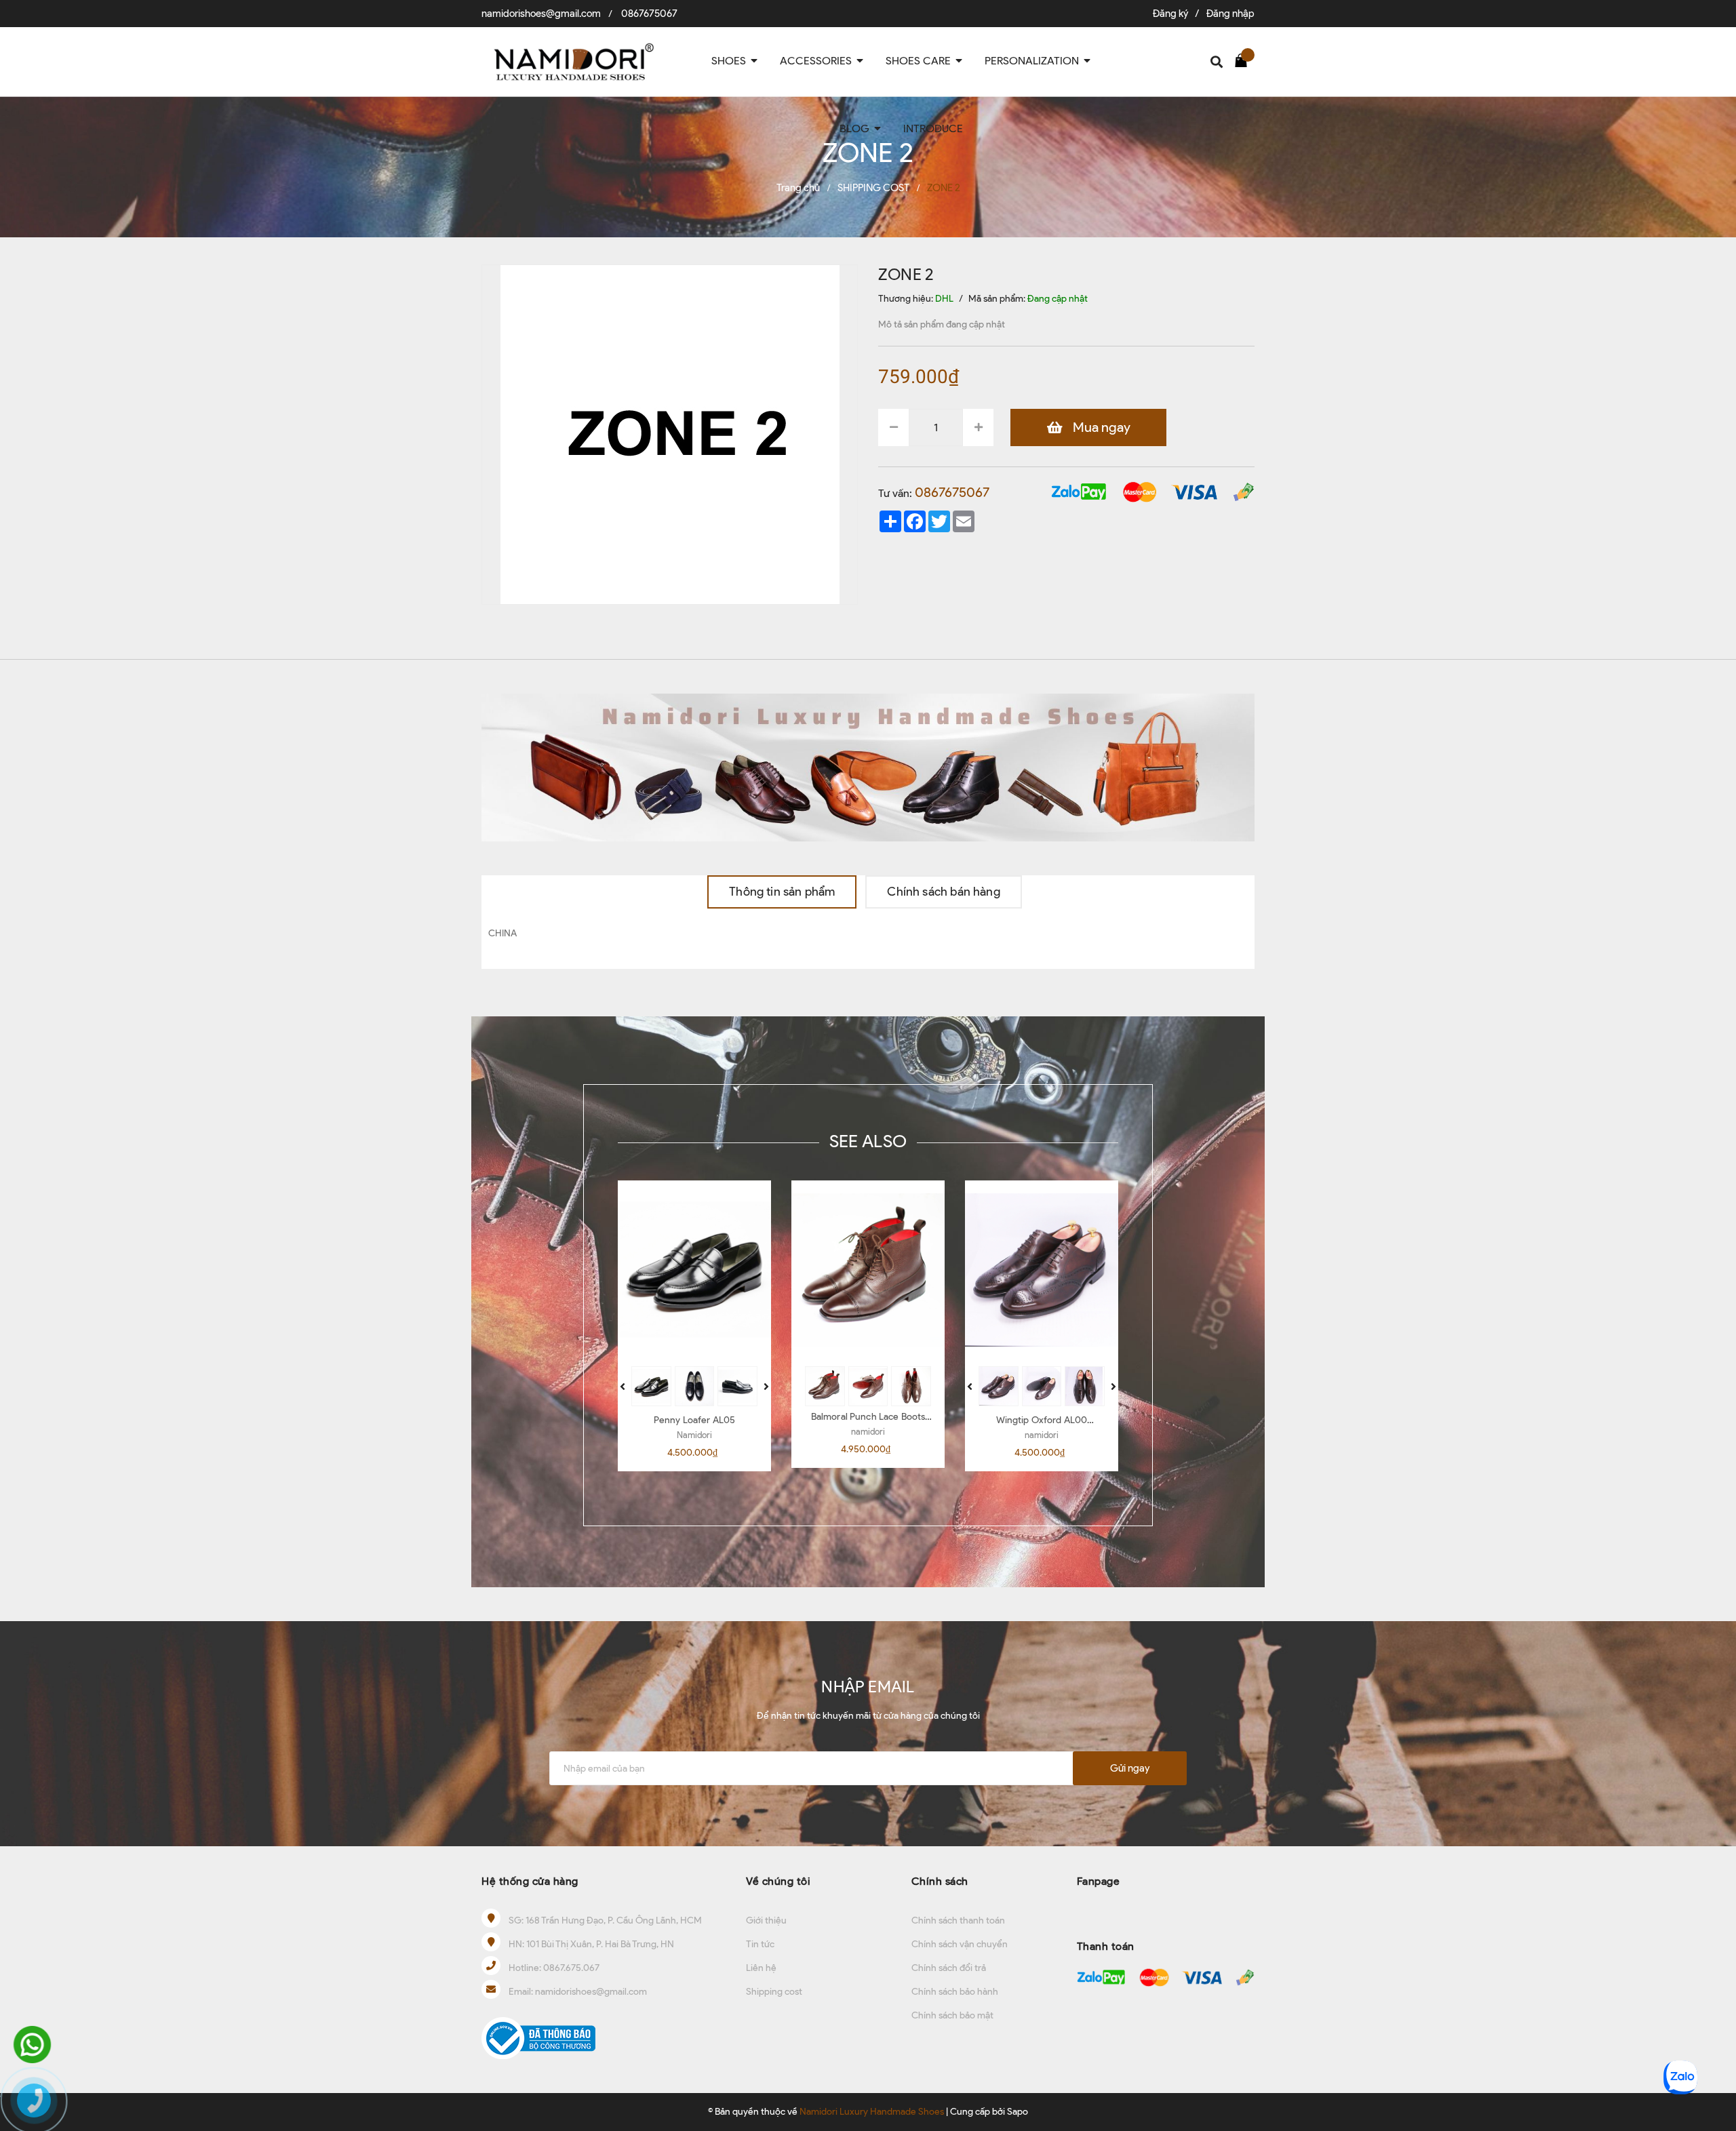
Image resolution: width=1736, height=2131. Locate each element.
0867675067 (649, 14)
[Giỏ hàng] (1244, 60)
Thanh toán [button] (1106, 1946)
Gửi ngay (1130, 1768)
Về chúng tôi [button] (778, 1881)
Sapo (1018, 2112)
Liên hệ (761, 1968)
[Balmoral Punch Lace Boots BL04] (868, 1270)
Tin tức (760, 1944)
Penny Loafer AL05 (694, 1420)
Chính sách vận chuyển (960, 1944)
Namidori (694, 1435)
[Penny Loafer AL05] (694, 1270)
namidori (868, 1432)
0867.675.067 (571, 1968)
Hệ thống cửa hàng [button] (530, 1881)
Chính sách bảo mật (952, 2015)
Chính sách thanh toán (958, 1920)
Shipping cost (774, 1992)
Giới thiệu (766, 1920)
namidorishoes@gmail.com (541, 14)
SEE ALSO (868, 1141)
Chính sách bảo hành (955, 1992)
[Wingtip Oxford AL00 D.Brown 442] (1042, 1270)
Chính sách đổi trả (949, 1968)
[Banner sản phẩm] (868, 766)
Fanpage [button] (1099, 1881)
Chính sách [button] (940, 1881)
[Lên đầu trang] (1712, 2033)
